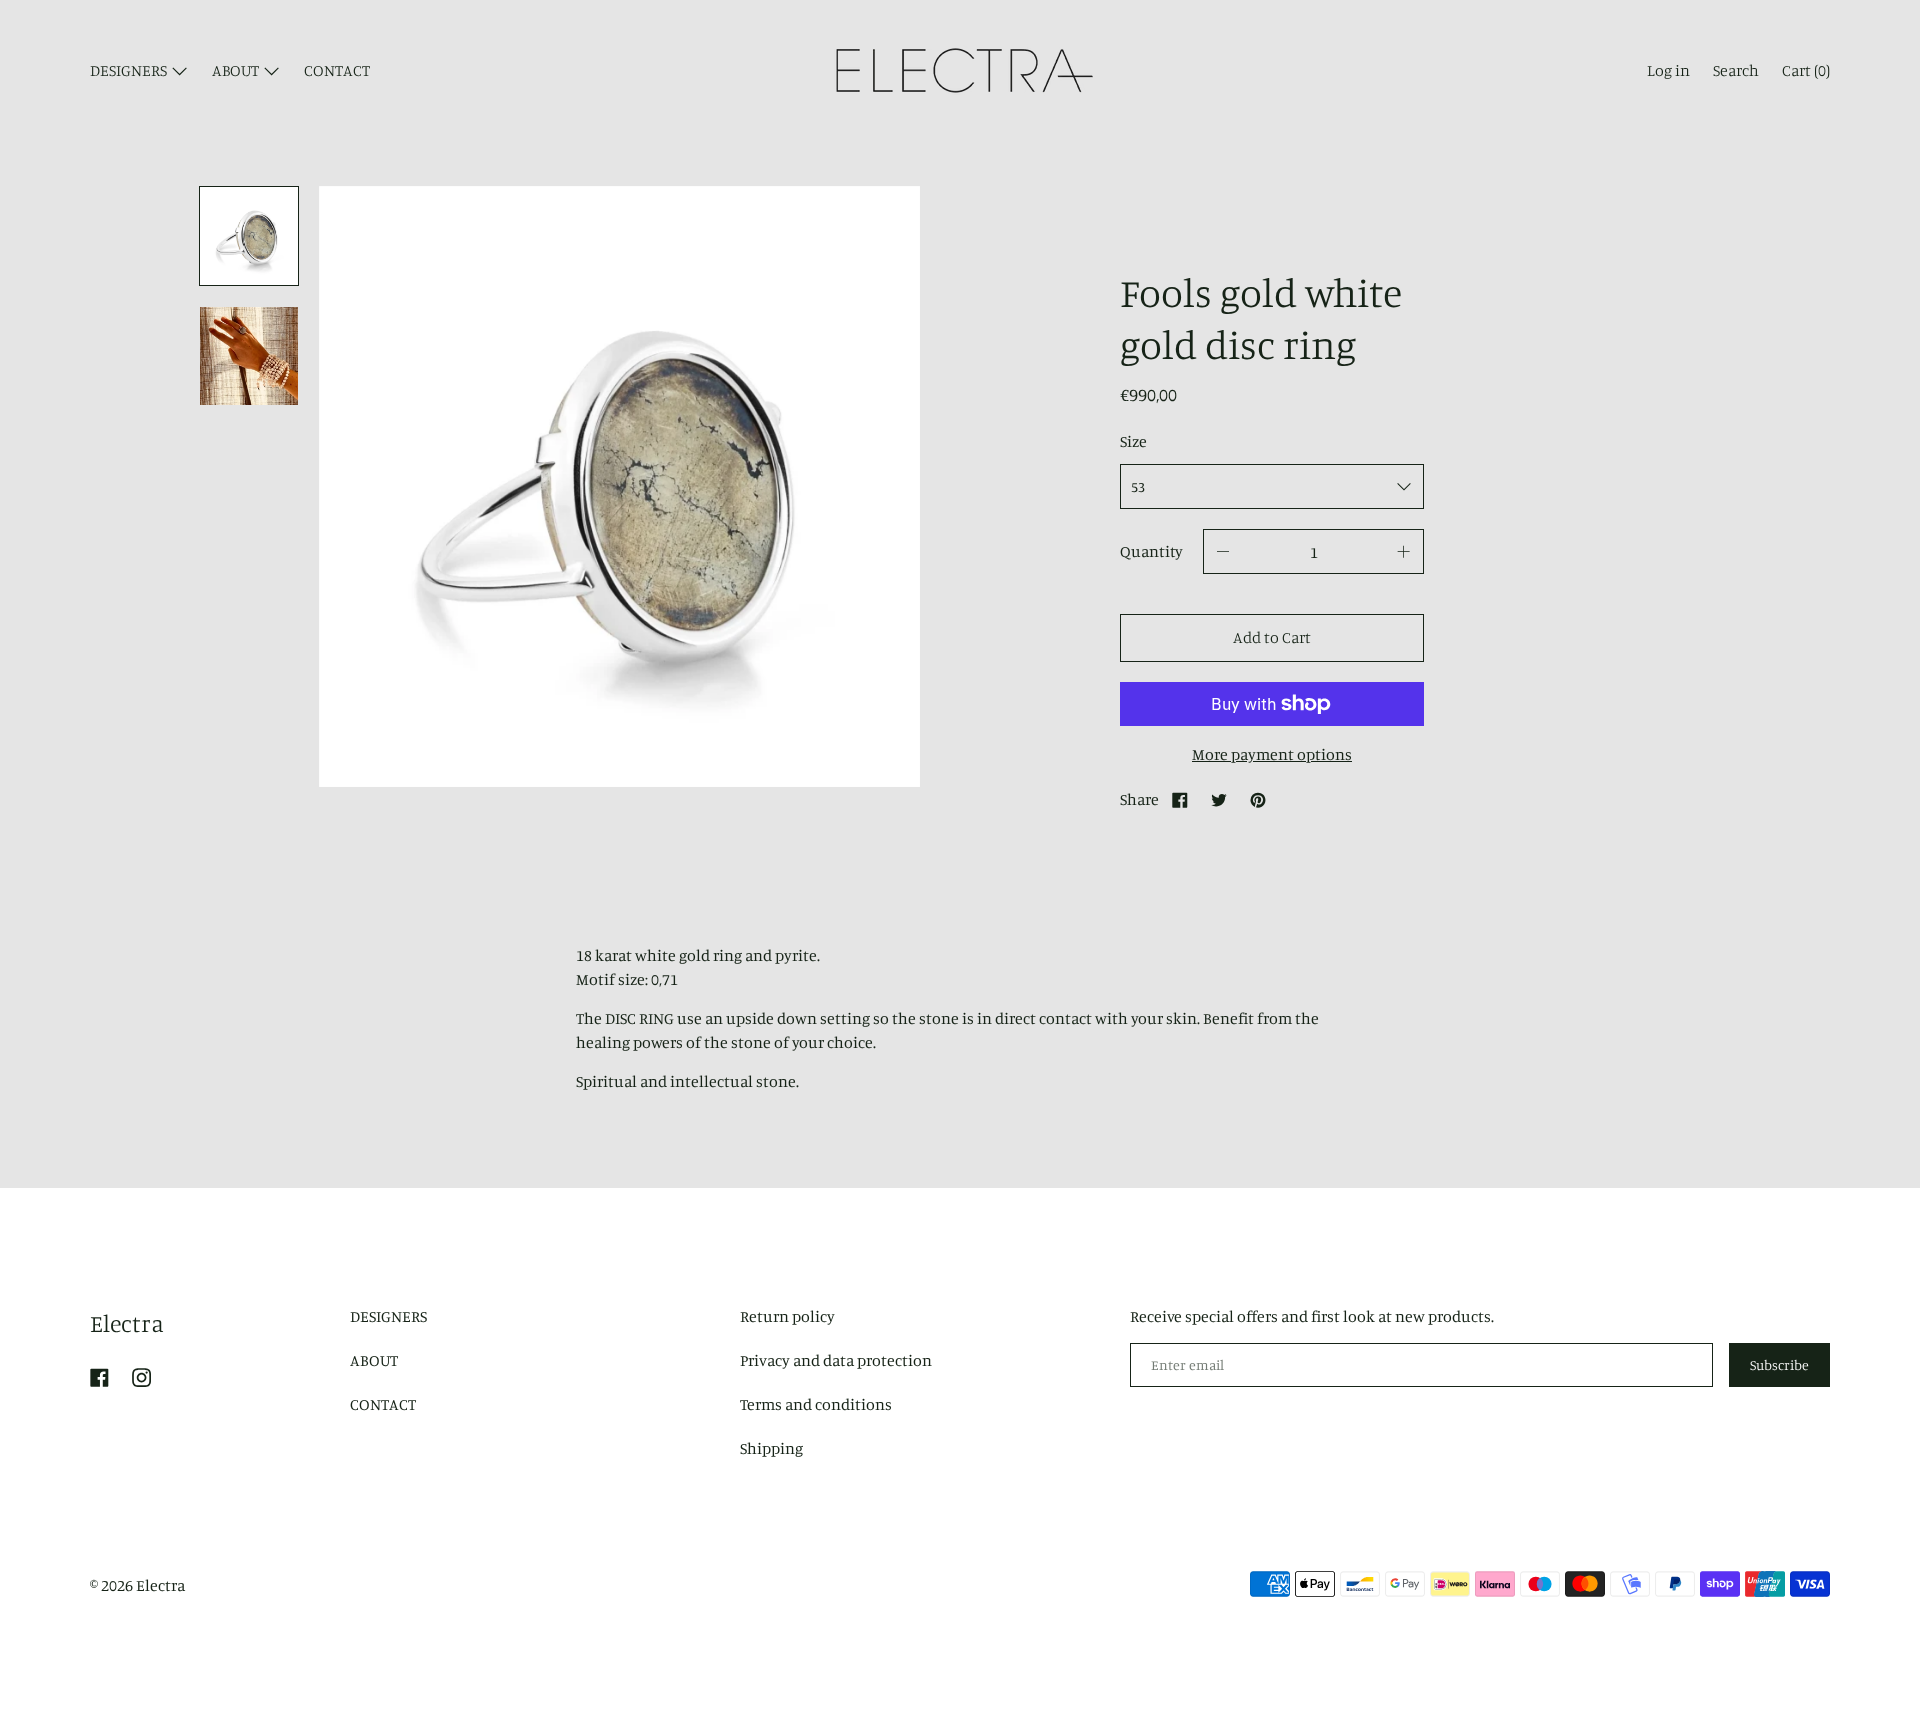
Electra (127, 1323)
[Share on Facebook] (1180, 799)
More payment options (1272, 754)
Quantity (1151, 551)
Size (1133, 441)
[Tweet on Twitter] (1219, 799)
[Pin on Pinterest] (1258, 799)
